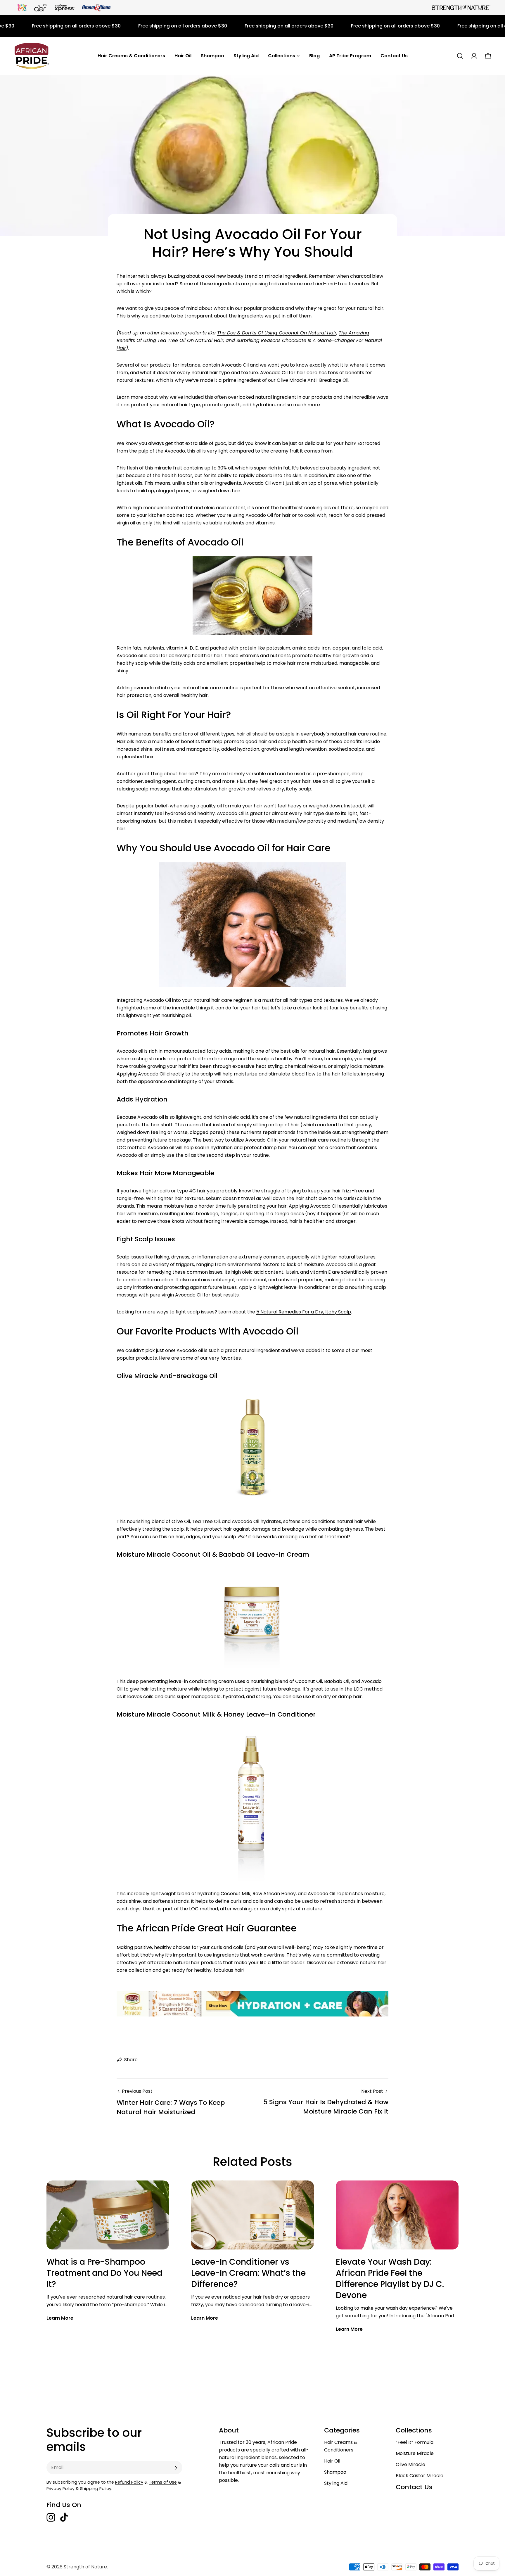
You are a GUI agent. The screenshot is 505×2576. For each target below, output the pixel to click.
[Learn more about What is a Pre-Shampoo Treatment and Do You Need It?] (108, 2215)
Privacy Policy (61, 2489)
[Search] (460, 56)
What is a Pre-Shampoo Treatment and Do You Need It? (104, 2273)
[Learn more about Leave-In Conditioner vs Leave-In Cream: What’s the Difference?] (252, 2215)
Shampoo (335, 2472)
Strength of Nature (85, 2567)
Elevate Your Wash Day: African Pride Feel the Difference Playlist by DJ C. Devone (390, 2279)
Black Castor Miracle (420, 2476)
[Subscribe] (176, 2468)
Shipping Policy (96, 2489)
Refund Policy (129, 2482)
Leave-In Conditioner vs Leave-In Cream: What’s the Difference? (248, 2273)
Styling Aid (336, 2483)
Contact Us (414, 2487)
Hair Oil (332, 2461)
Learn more (60, 2318)
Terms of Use (163, 2482)
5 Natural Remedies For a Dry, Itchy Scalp (304, 1312)
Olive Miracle (410, 2464)
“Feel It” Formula (415, 2442)
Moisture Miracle (415, 2453)
